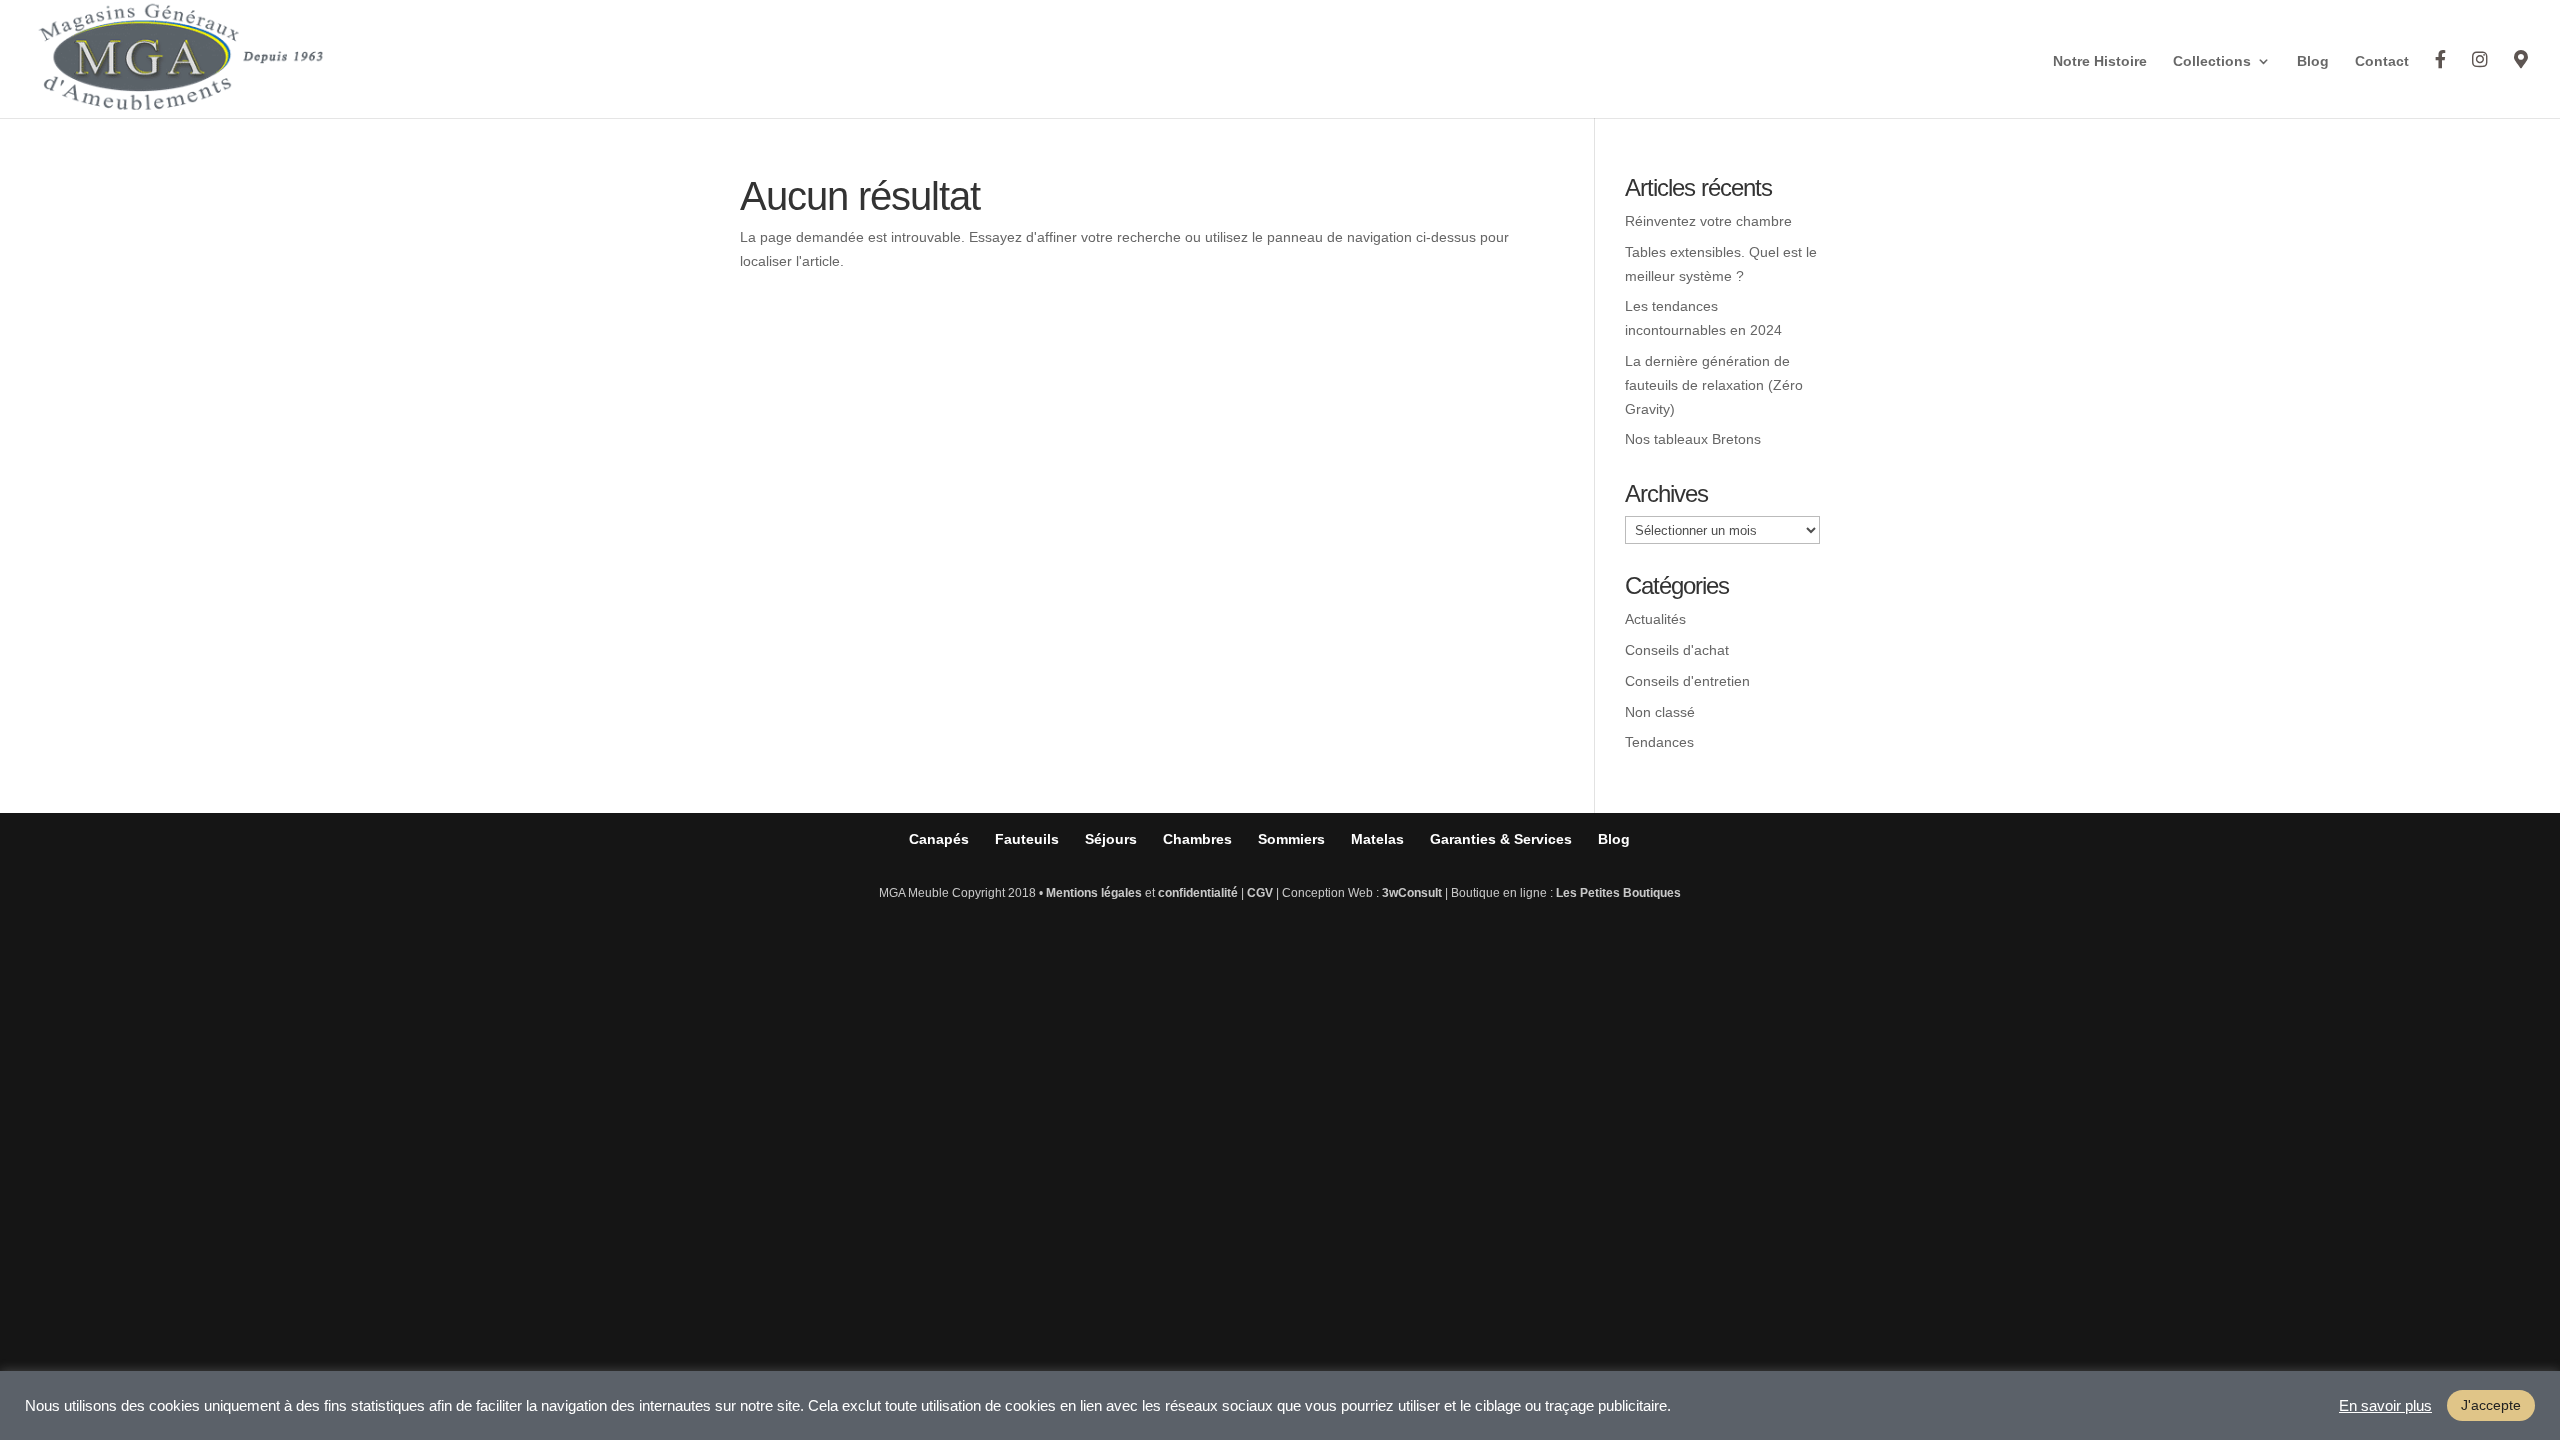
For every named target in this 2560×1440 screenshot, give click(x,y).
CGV (1260, 893)
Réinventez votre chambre (1708, 221)
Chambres (1197, 839)
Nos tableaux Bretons (1693, 439)
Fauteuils (1027, 839)
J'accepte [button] (2491, 1405)
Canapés (939, 839)
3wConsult (1412, 893)
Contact (2382, 61)
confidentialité (1198, 893)
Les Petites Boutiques (1618, 893)
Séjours (1111, 839)
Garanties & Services (1501, 839)
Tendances (1659, 742)
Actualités (1655, 619)
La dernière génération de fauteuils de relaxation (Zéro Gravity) (1714, 385)
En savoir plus (2385, 1406)
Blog (2313, 61)
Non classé (1660, 712)
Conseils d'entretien (1687, 681)
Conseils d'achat (1677, 650)
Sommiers (1291, 839)
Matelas (1377, 839)
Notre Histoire (2100, 61)
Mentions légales (1094, 893)
